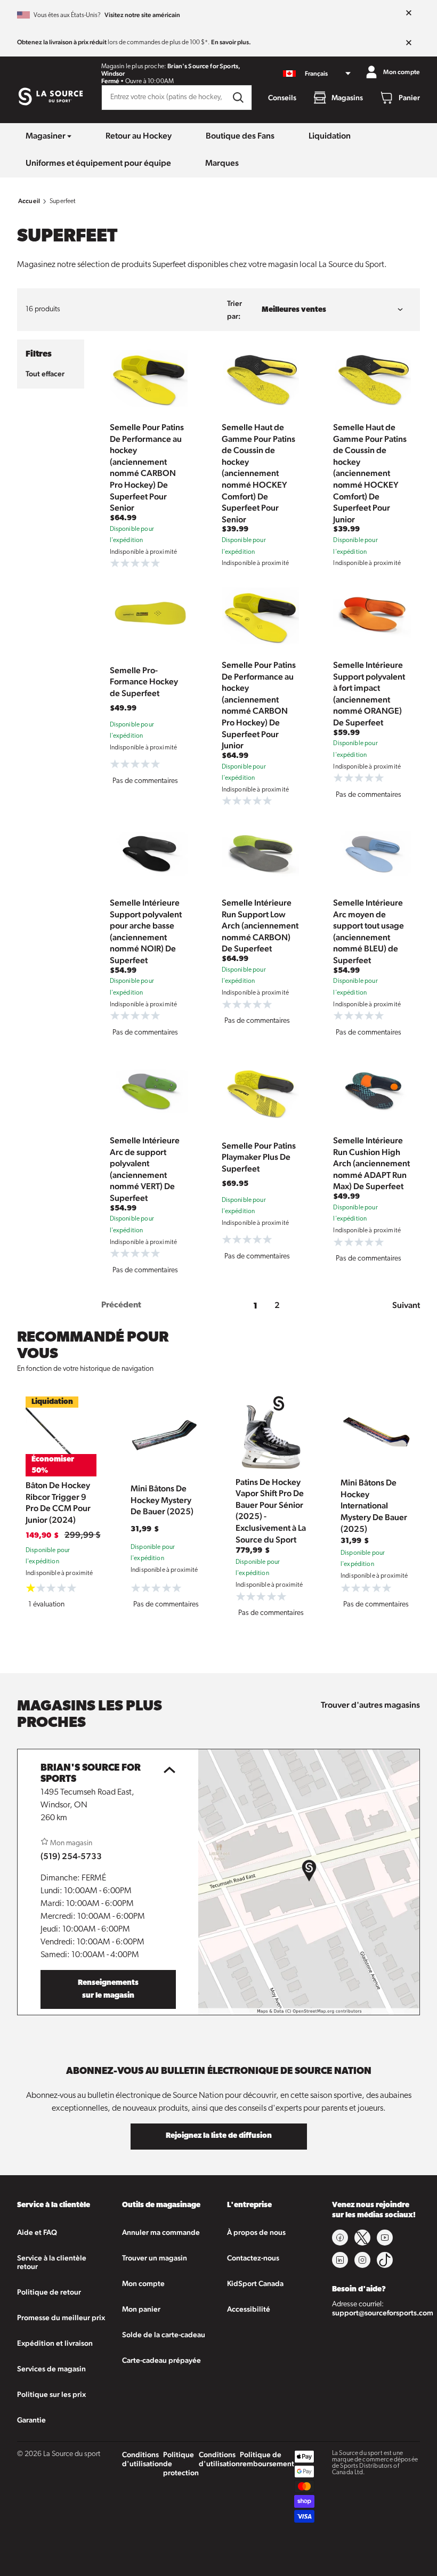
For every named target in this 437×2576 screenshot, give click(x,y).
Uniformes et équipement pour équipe (98, 163)
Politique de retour (49, 2292)
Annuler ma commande (161, 2232)
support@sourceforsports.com (383, 2313)
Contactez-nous (253, 2258)
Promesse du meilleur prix (61, 2317)
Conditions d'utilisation (143, 2459)
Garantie (31, 2420)
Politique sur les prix (51, 2394)
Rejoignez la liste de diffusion (219, 2136)
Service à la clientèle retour (52, 2262)
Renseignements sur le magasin (108, 1989)
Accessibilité (249, 2309)
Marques (222, 163)
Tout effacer (45, 374)
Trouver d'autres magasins (370, 1705)
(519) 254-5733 (71, 1856)
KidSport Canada (255, 2283)
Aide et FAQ (37, 2232)
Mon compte (143, 2283)
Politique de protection (181, 2464)
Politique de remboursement (267, 2459)
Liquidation (330, 136)
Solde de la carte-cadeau (164, 2335)
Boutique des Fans (240, 136)
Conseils (282, 98)
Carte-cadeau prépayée (161, 2360)
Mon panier (141, 2309)
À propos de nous (256, 2232)
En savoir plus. (231, 42)
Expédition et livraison (55, 2343)
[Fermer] (409, 13)
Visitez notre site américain (142, 15)
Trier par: (234, 310)
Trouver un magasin (155, 2258)
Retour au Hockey (139, 136)
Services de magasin (51, 2369)
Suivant (406, 1305)
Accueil (29, 201)
